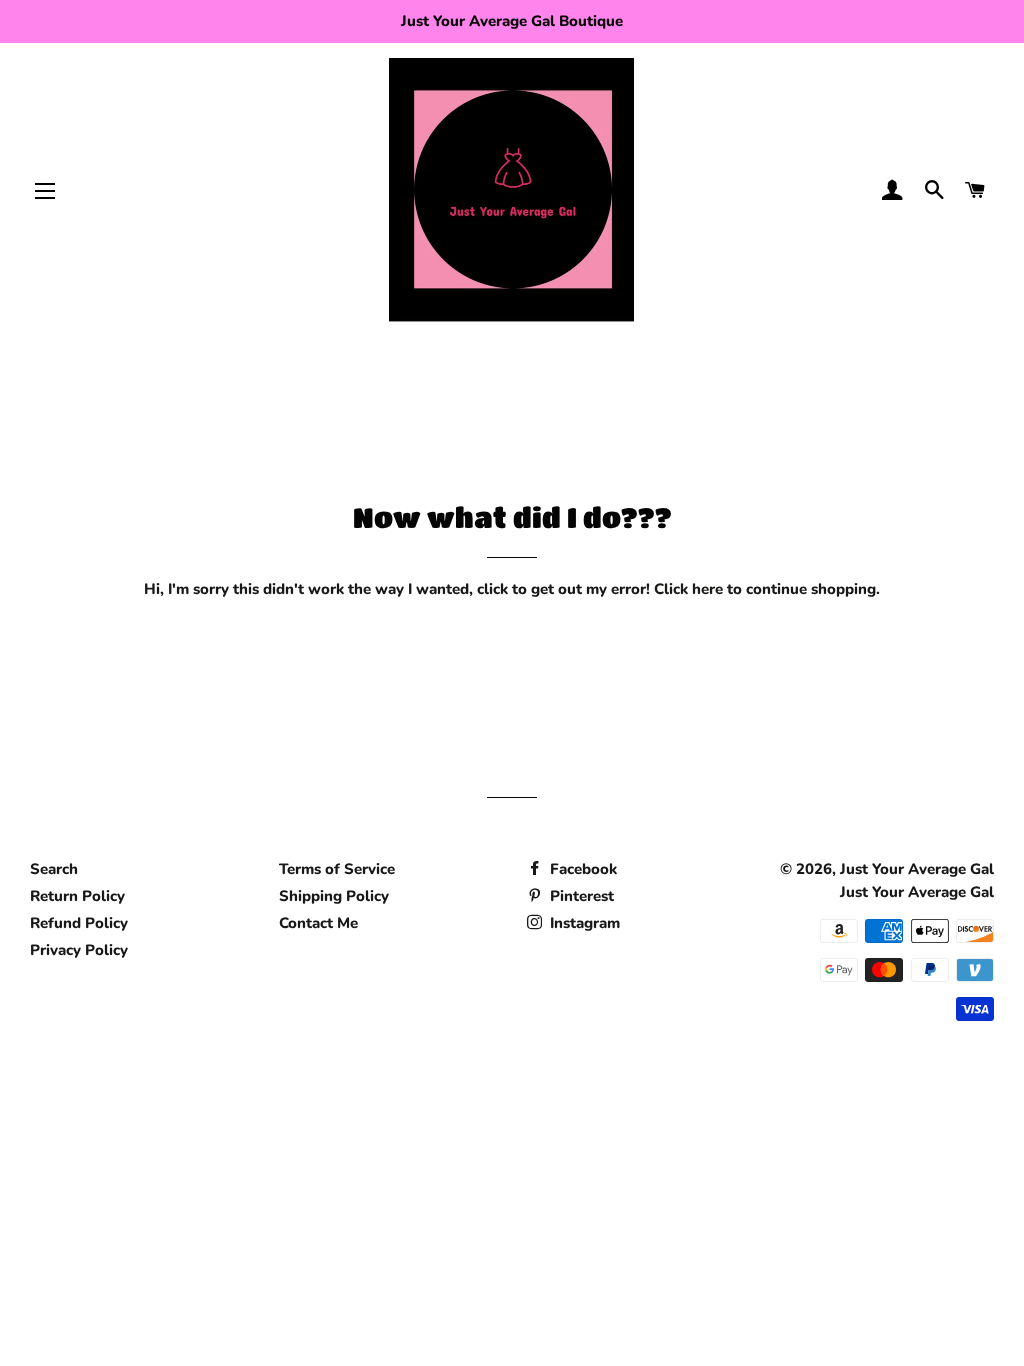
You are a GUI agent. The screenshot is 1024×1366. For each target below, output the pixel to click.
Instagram (583, 923)
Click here (688, 589)
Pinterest (580, 896)
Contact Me (318, 923)
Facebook (581, 869)
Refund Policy (79, 923)
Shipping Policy (334, 896)
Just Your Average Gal (917, 869)
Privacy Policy (79, 950)
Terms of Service (337, 869)
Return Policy (77, 896)
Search (54, 869)
